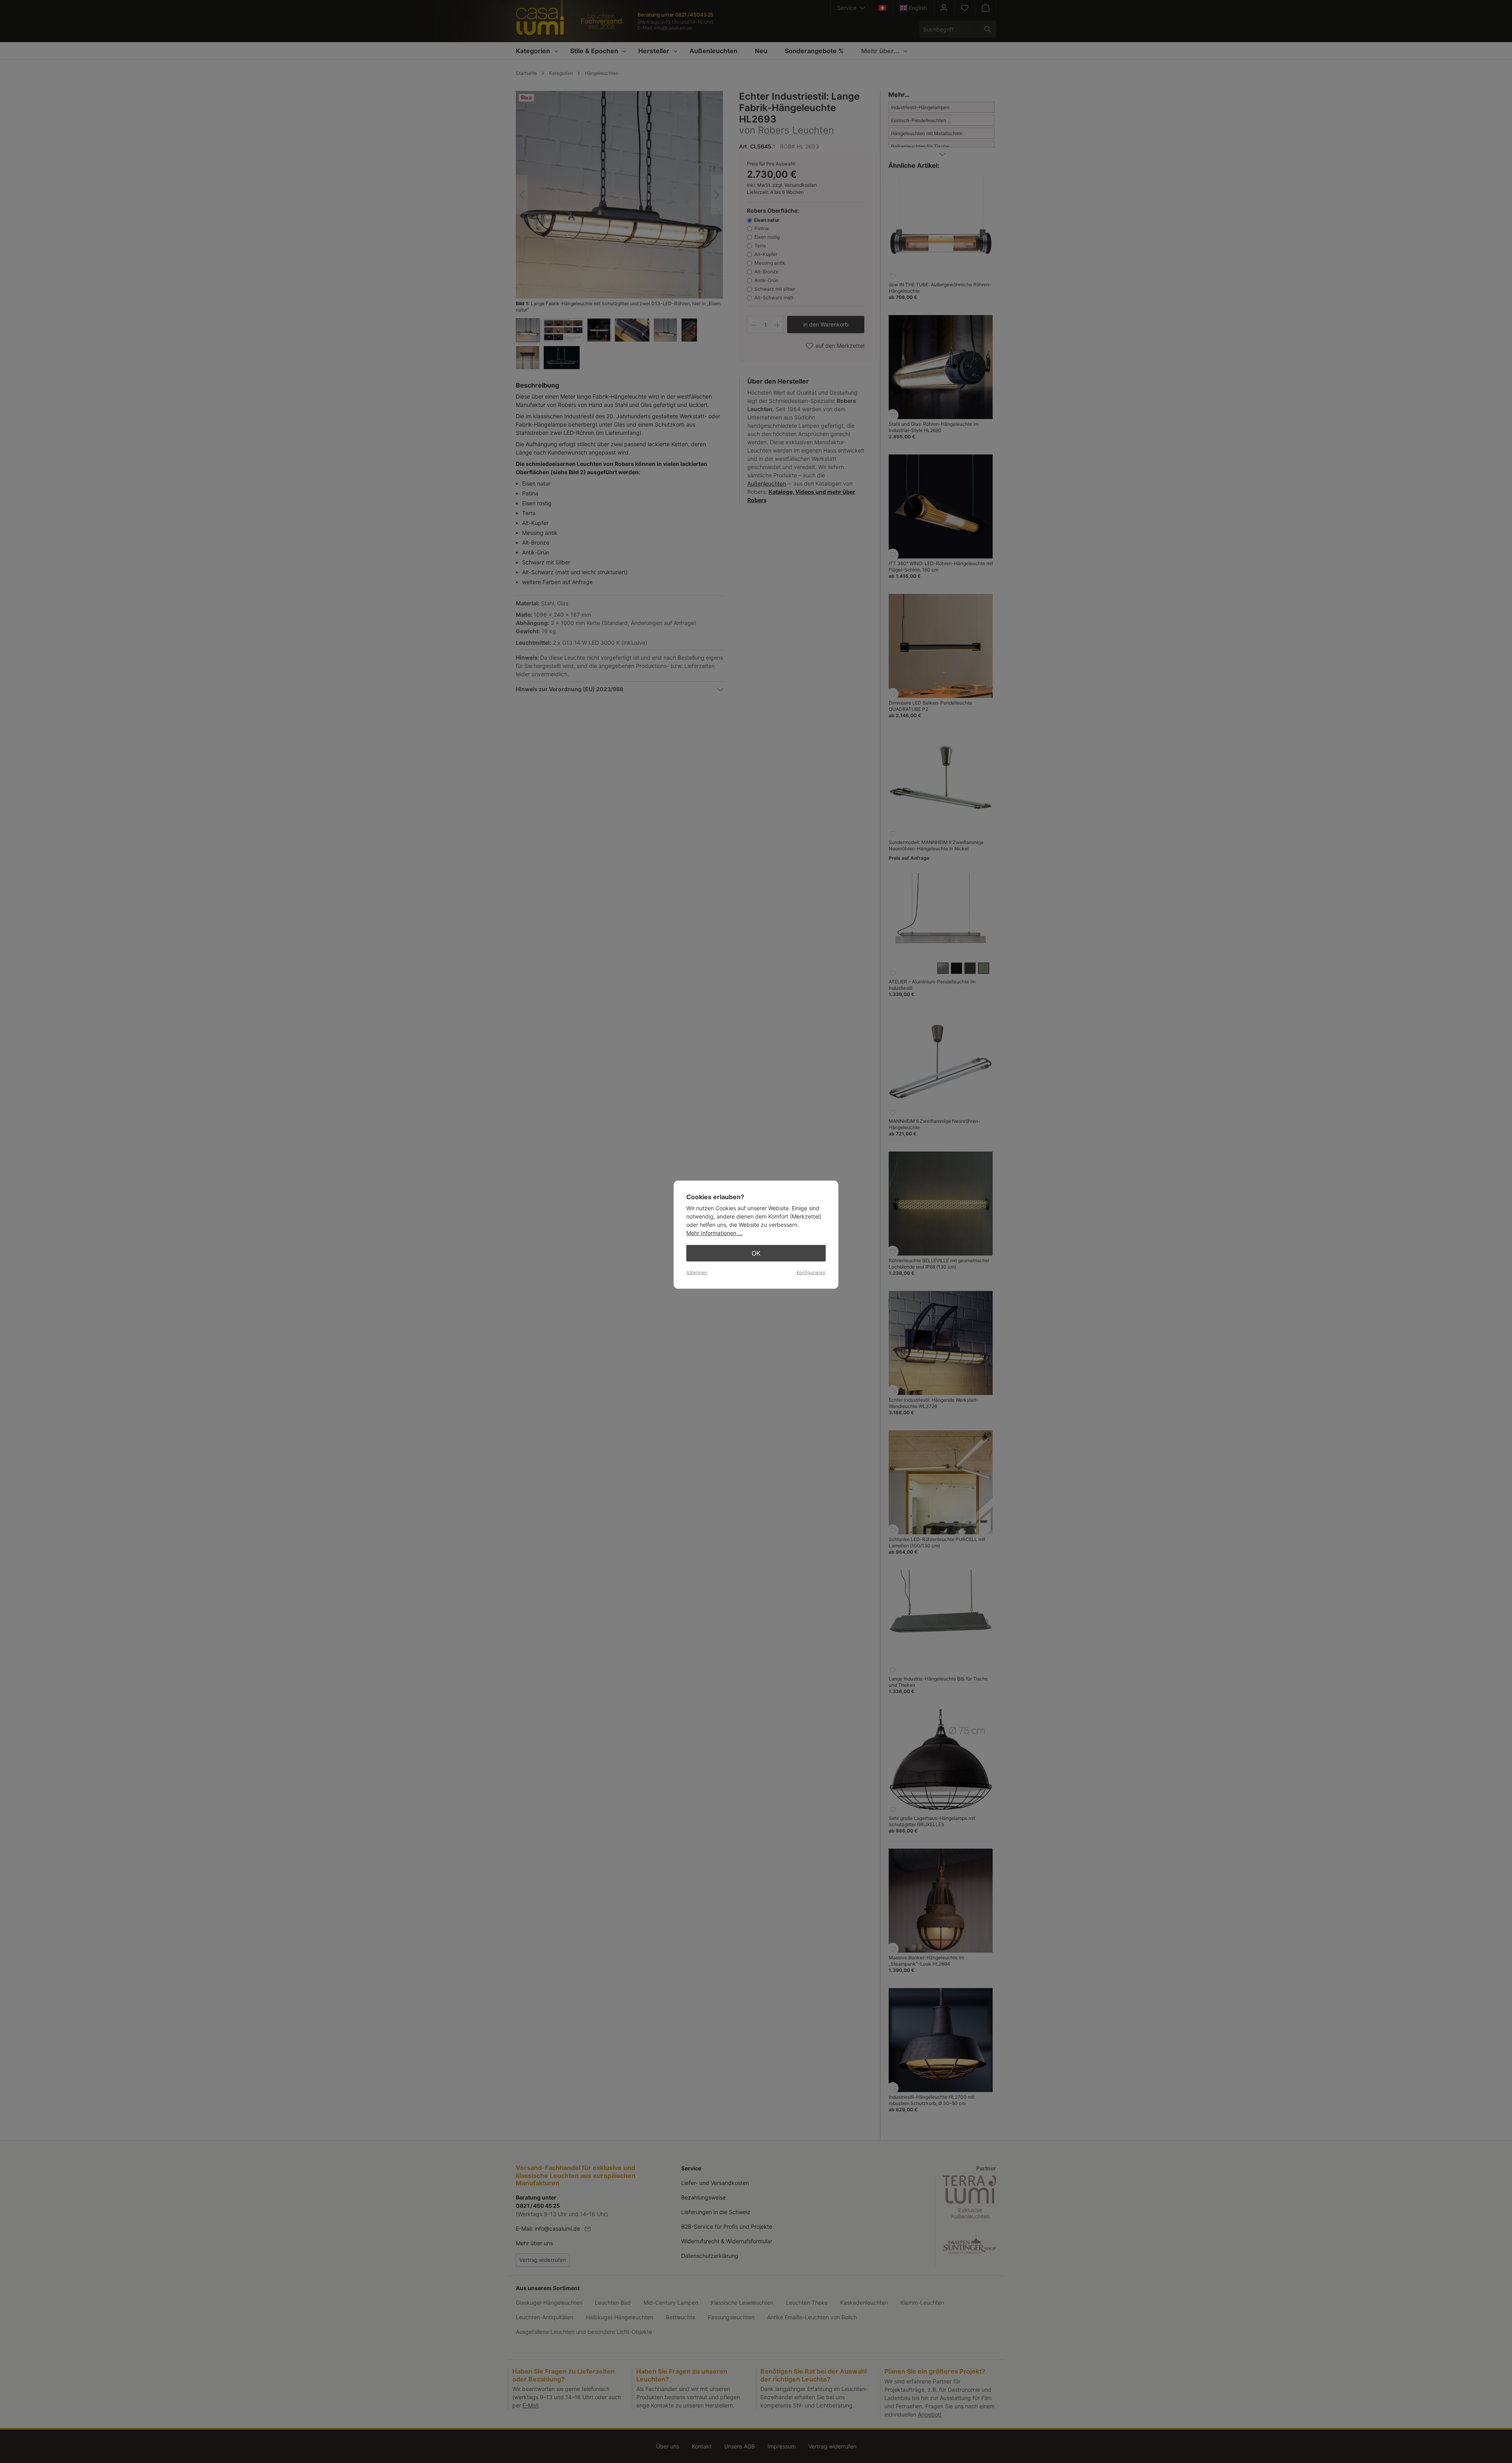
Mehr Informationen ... (714, 1233)
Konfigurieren (811, 1272)
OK (756, 1253)
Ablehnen (697, 1272)
